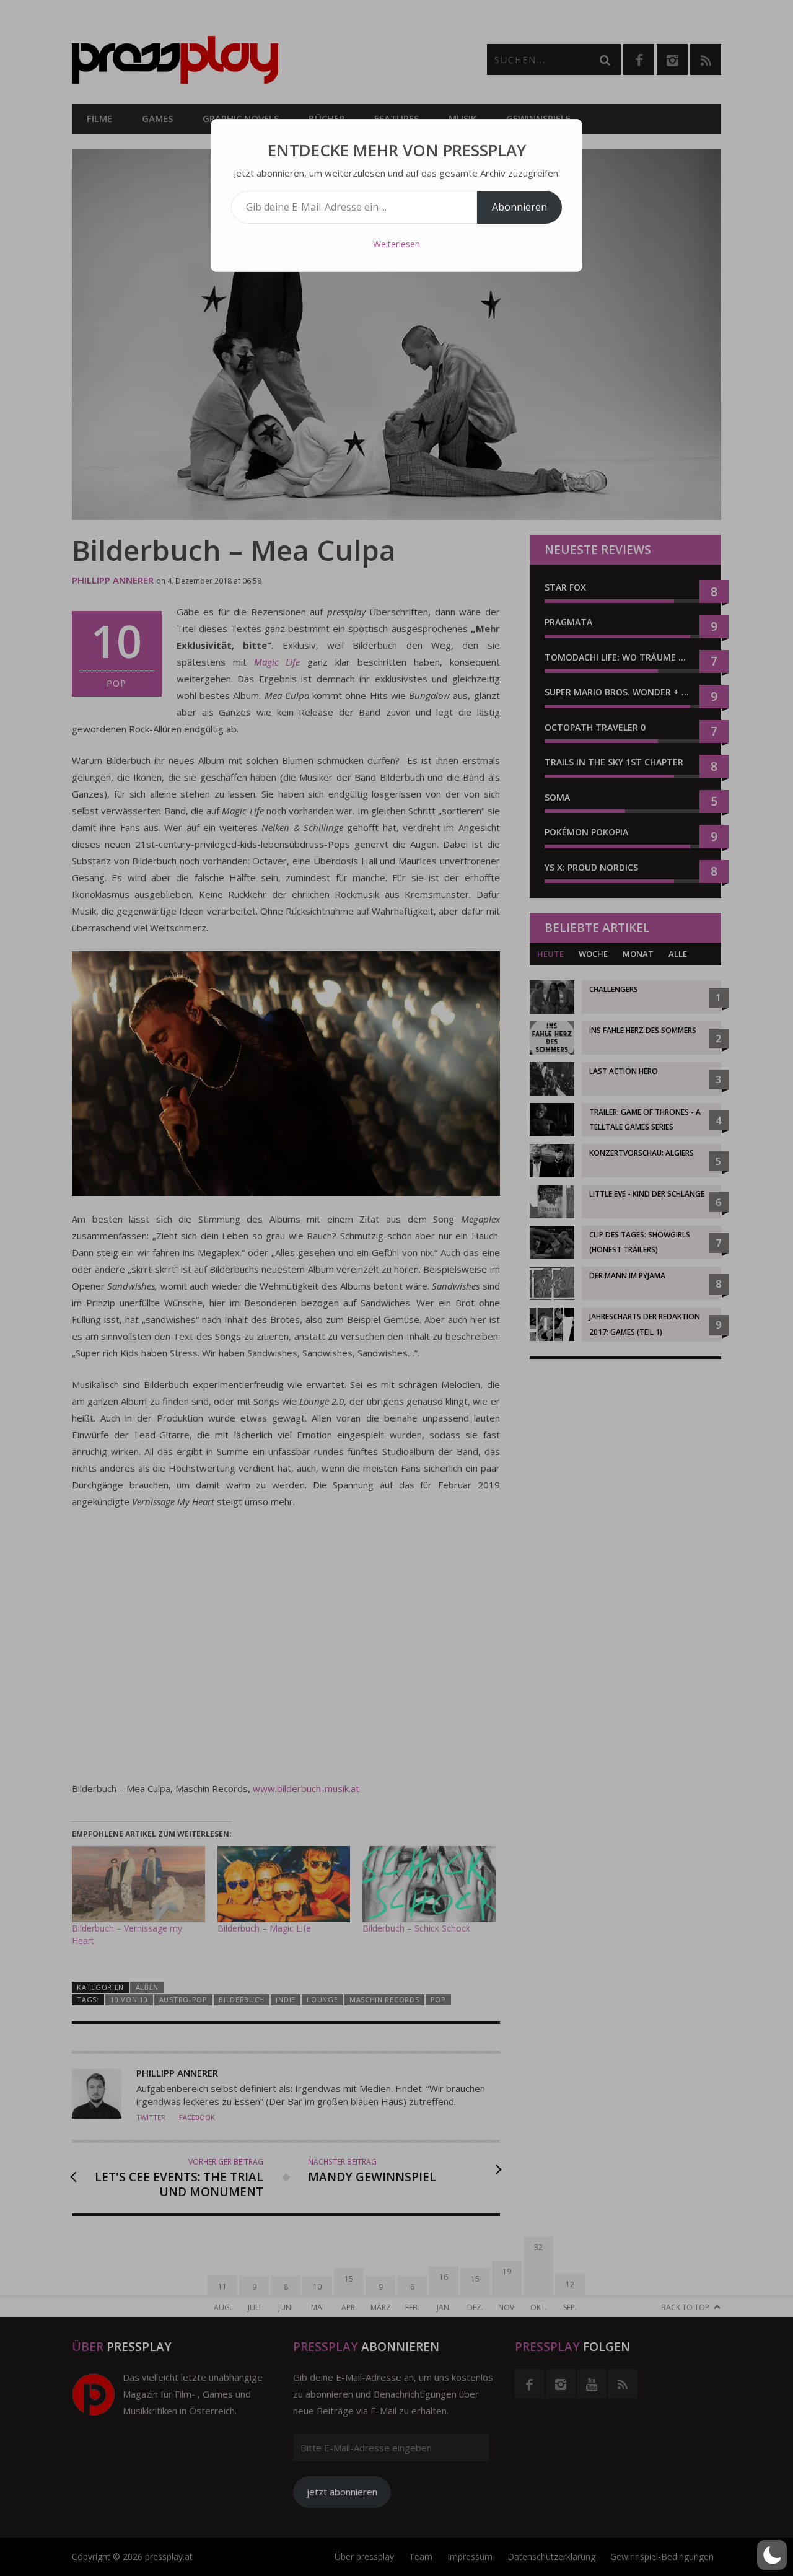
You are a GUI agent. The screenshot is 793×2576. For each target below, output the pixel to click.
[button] (772, 2555)
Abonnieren (519, 207)
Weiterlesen (396, 244)
